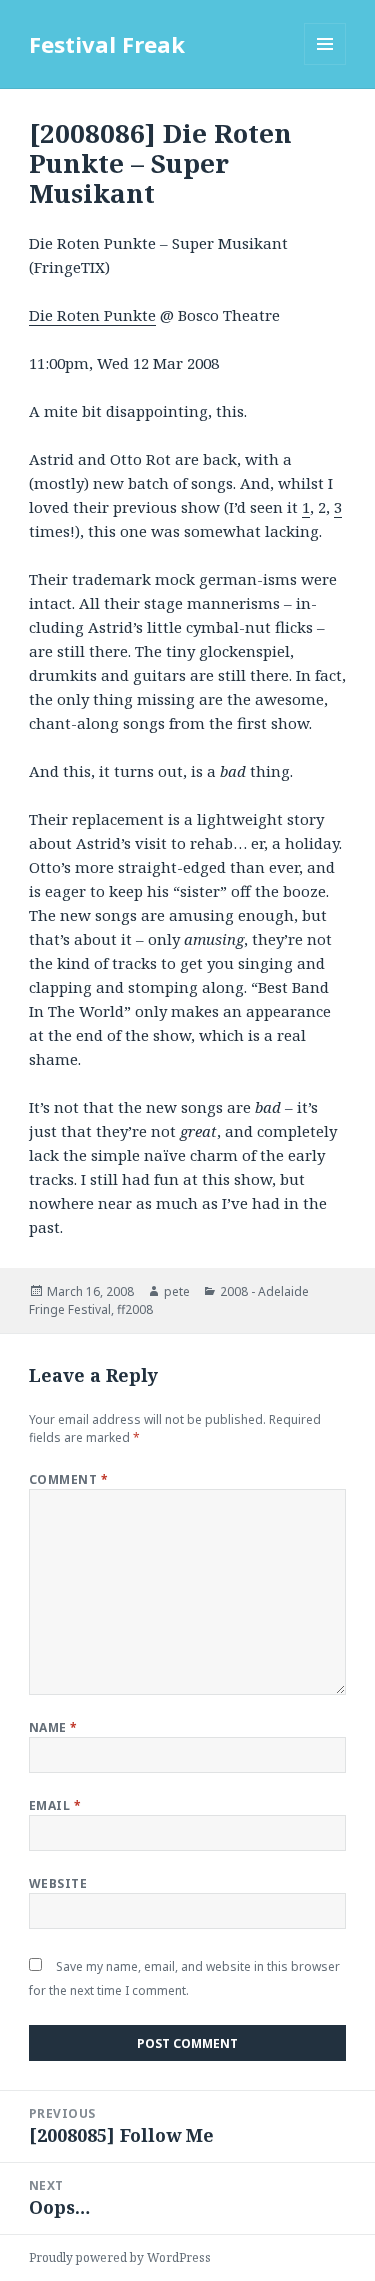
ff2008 (135, 1309)
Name (53, 1727)
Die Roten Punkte (92, 315)
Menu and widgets (325, 64)
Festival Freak (107, 44)
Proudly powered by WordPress (120, 2257)
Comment (68, 1479)
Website (58, 1883)
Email (55, 1805)
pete (177, 1291)
